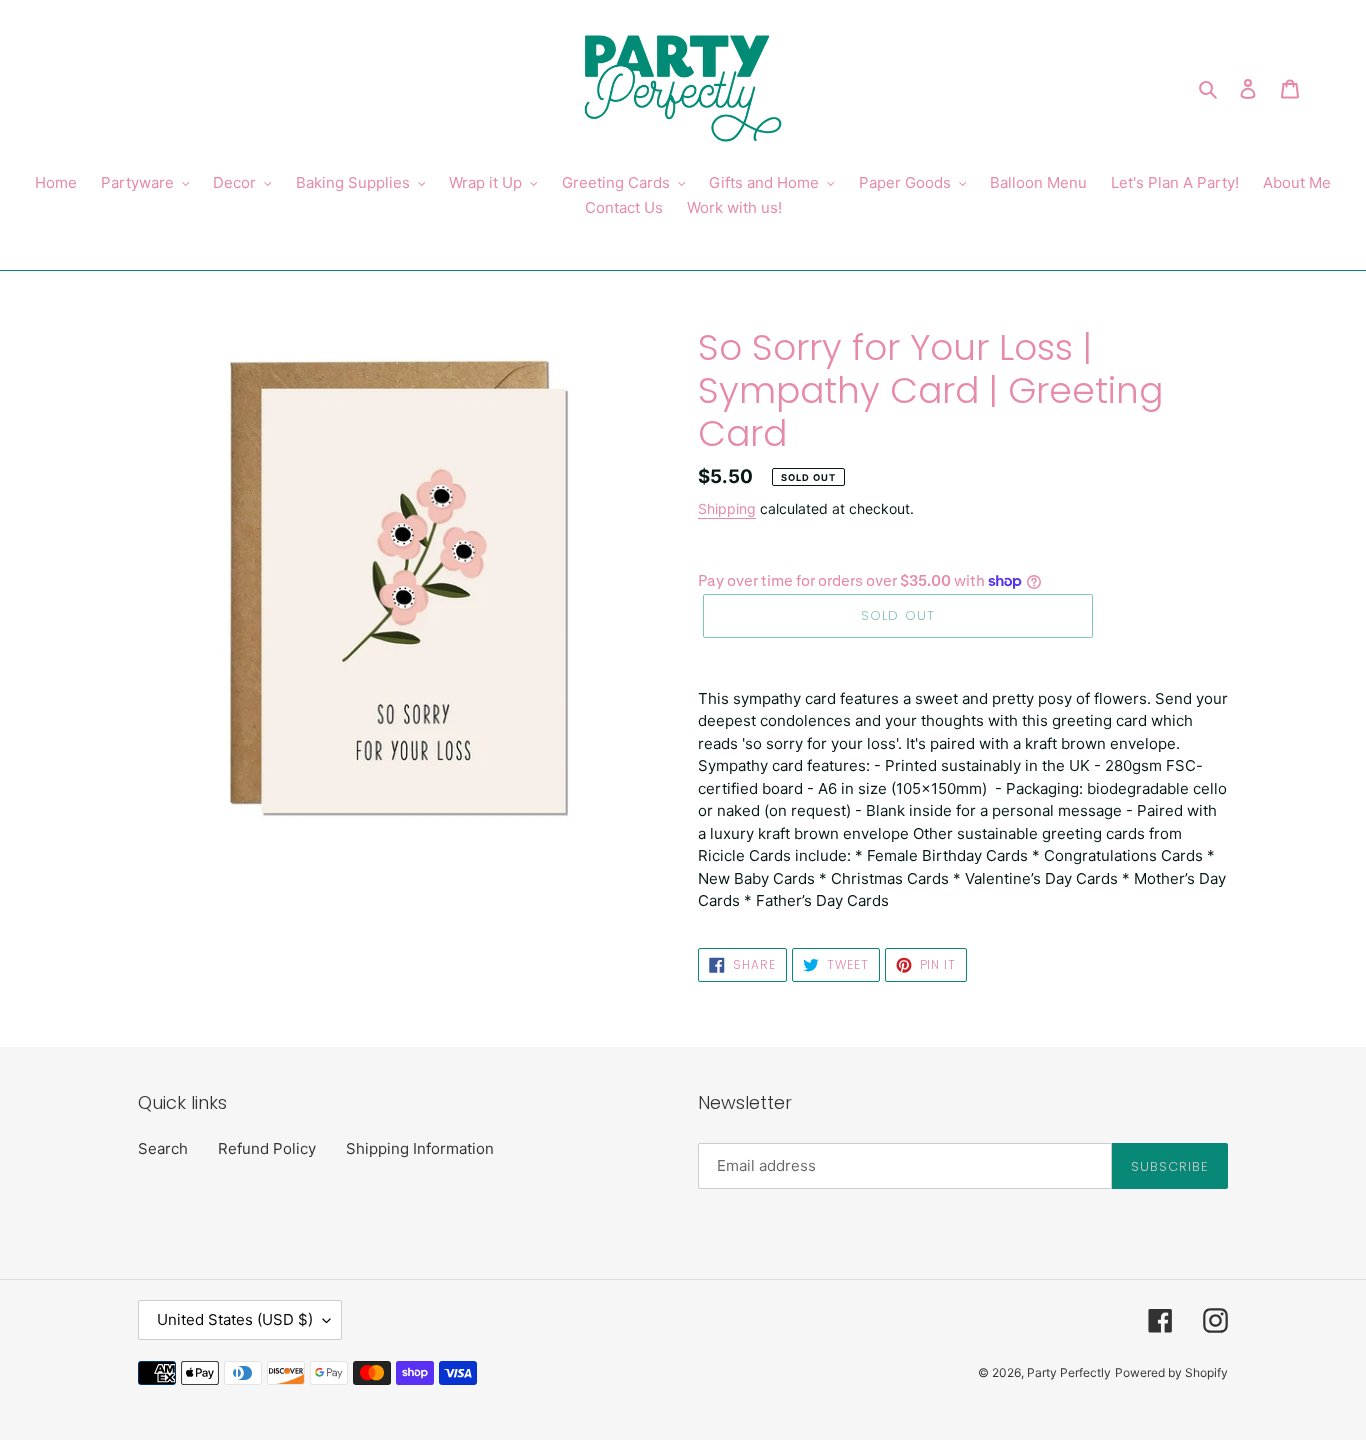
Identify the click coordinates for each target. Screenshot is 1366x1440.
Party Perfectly (1069, 1372)
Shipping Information (420, 1148)
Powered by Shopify (1171, 1372)
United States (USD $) (235, 1319)
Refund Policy (267, 1148)
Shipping (727, 508)
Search (163, 1148)
